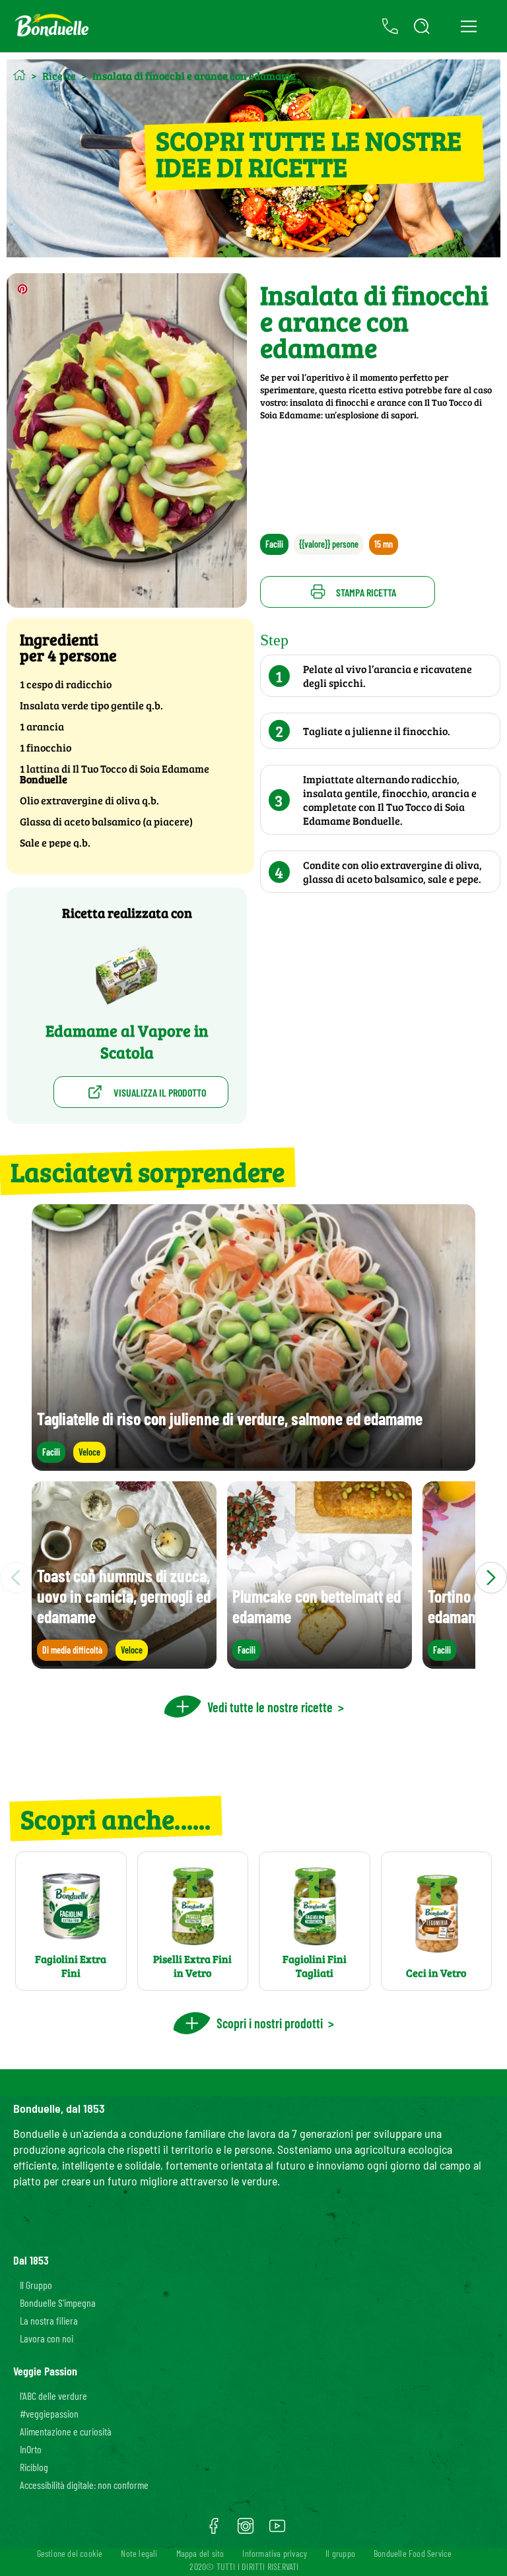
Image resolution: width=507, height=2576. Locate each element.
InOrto (31, 2449)
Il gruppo (340, 2553)
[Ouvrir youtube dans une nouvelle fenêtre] (277, 2530)
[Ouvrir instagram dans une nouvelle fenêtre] (246, 2530)
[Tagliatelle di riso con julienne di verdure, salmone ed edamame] (253, 1465)
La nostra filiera (49, 2320)
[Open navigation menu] (468, 26)
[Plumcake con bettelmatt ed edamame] (320, 1662)
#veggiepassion (49, 2413)
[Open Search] (422, 26)
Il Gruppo (36, 2285)
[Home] (19, 75)
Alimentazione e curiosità (66, 2431)
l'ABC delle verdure (53, 2396)
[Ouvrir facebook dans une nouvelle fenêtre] (214, 2530)
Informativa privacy (275, 2553)
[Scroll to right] (491, 1578)
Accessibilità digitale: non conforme (84, 2485)
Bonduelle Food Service (413, 2553)
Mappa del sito (200, 2553)
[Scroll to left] (16, 1578)
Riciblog (34, 2467)
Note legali (139, 2553)
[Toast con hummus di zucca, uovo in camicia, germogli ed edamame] (124, 1662)
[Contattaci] (390, 26)
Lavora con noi (47, 2338)
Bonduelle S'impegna (58, 2302)
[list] (253, 1578)
